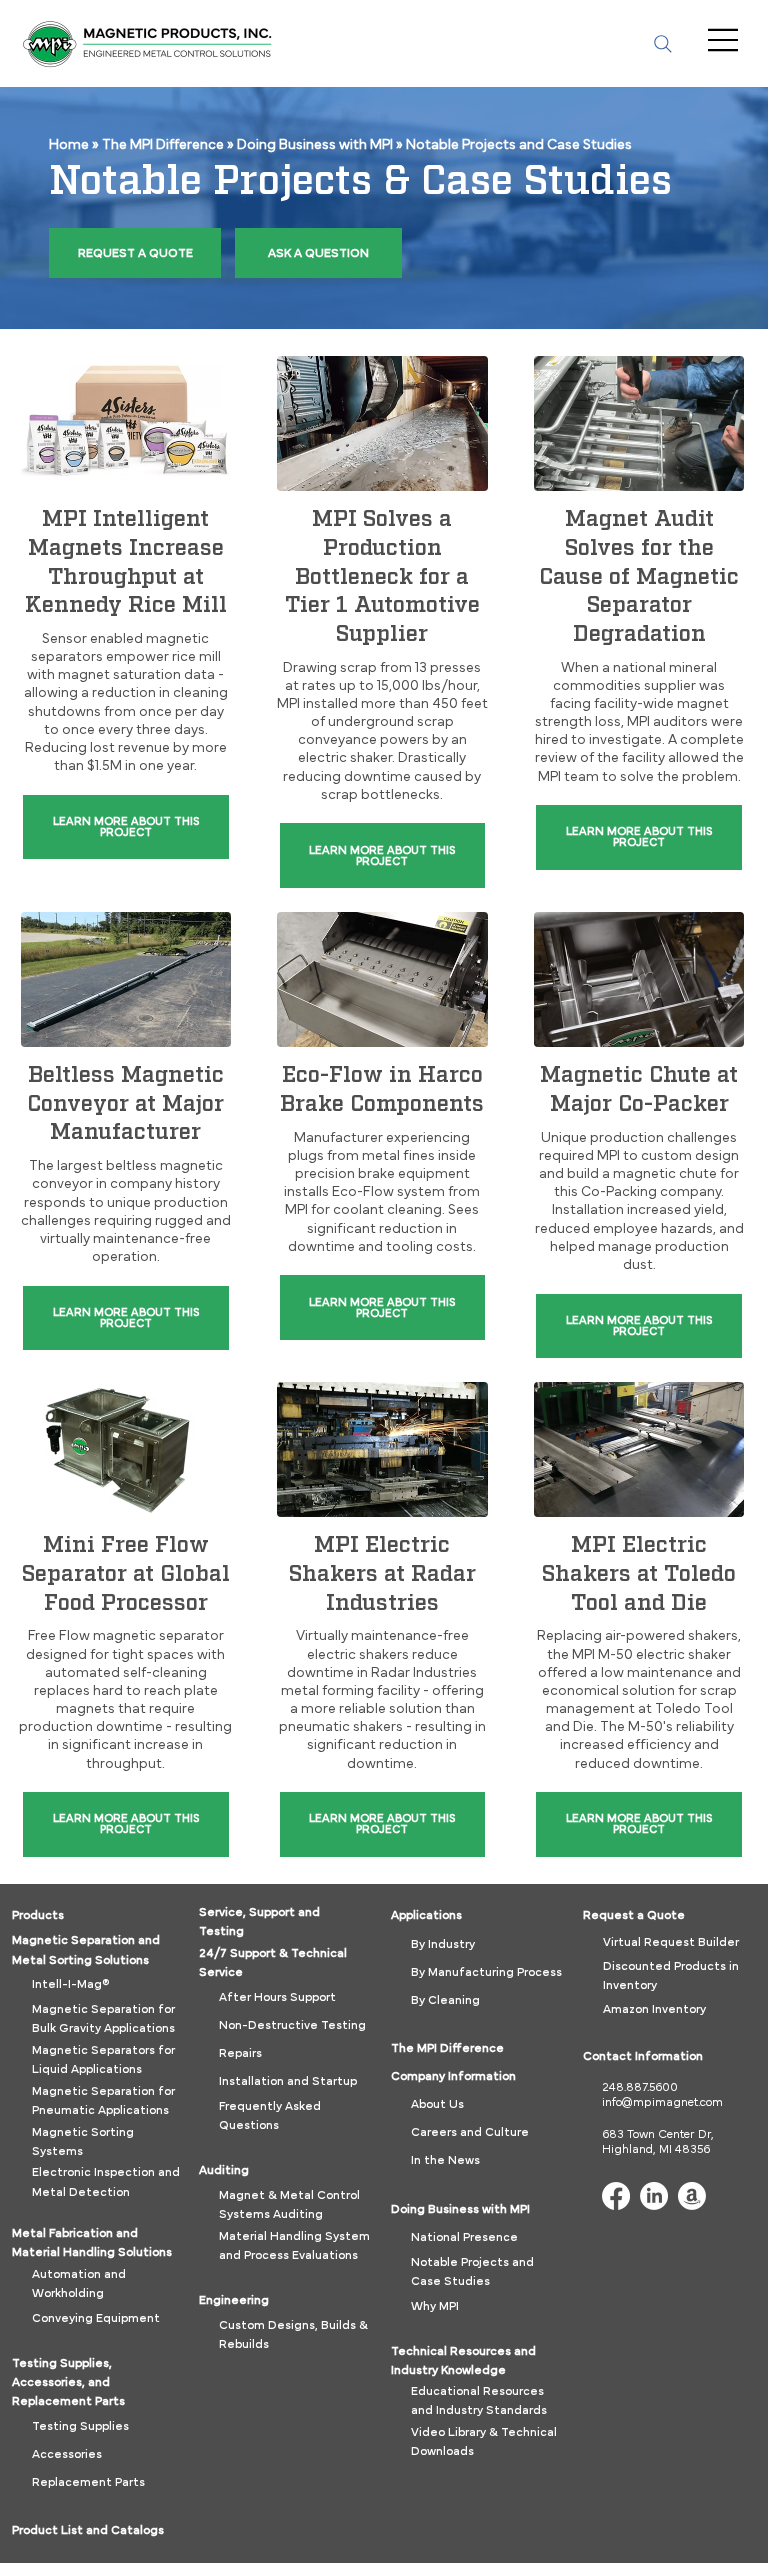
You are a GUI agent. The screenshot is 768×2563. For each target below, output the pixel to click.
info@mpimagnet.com (662, 2102)
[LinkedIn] (654, 2196)
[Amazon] (692, 2196)
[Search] (663, 44)
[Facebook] (616, 2196)
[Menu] (724, 40)
